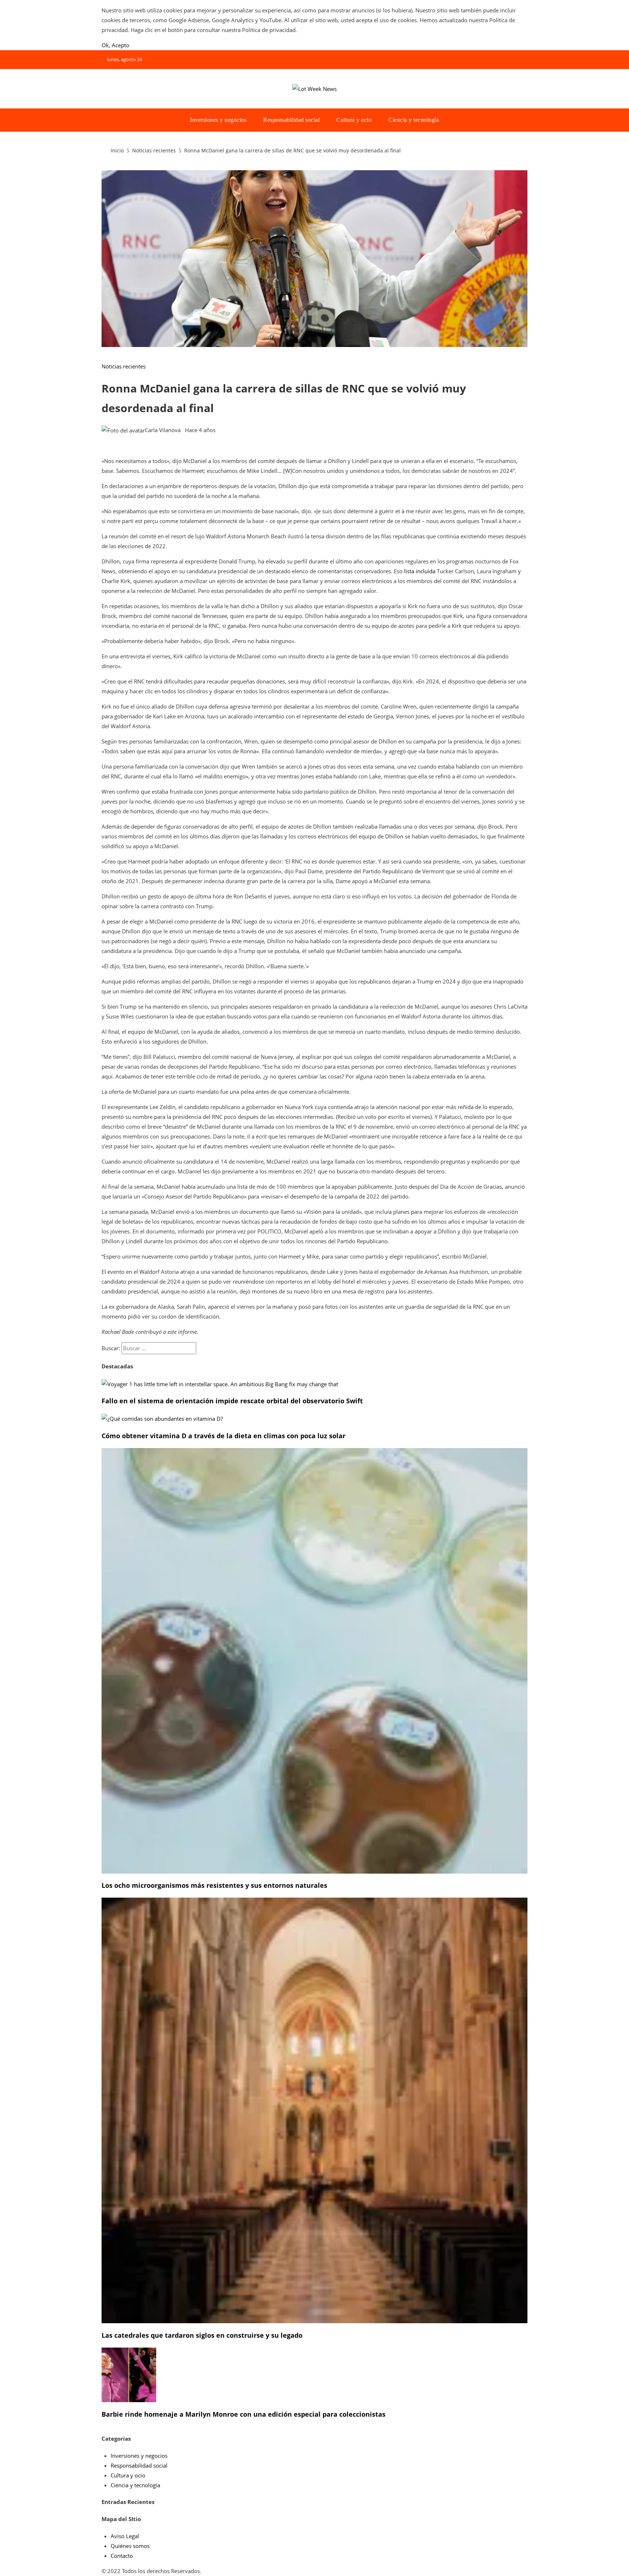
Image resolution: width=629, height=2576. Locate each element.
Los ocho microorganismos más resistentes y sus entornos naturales (214, 1885)
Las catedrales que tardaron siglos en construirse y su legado (202, 2335)
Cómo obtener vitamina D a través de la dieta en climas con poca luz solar (223, 1436)
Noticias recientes (124, 366)
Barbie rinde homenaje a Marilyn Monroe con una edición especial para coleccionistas (244, 2414)
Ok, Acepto (115, 45)
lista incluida (420, 571)
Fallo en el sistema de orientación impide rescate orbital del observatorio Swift (232, 1401)
